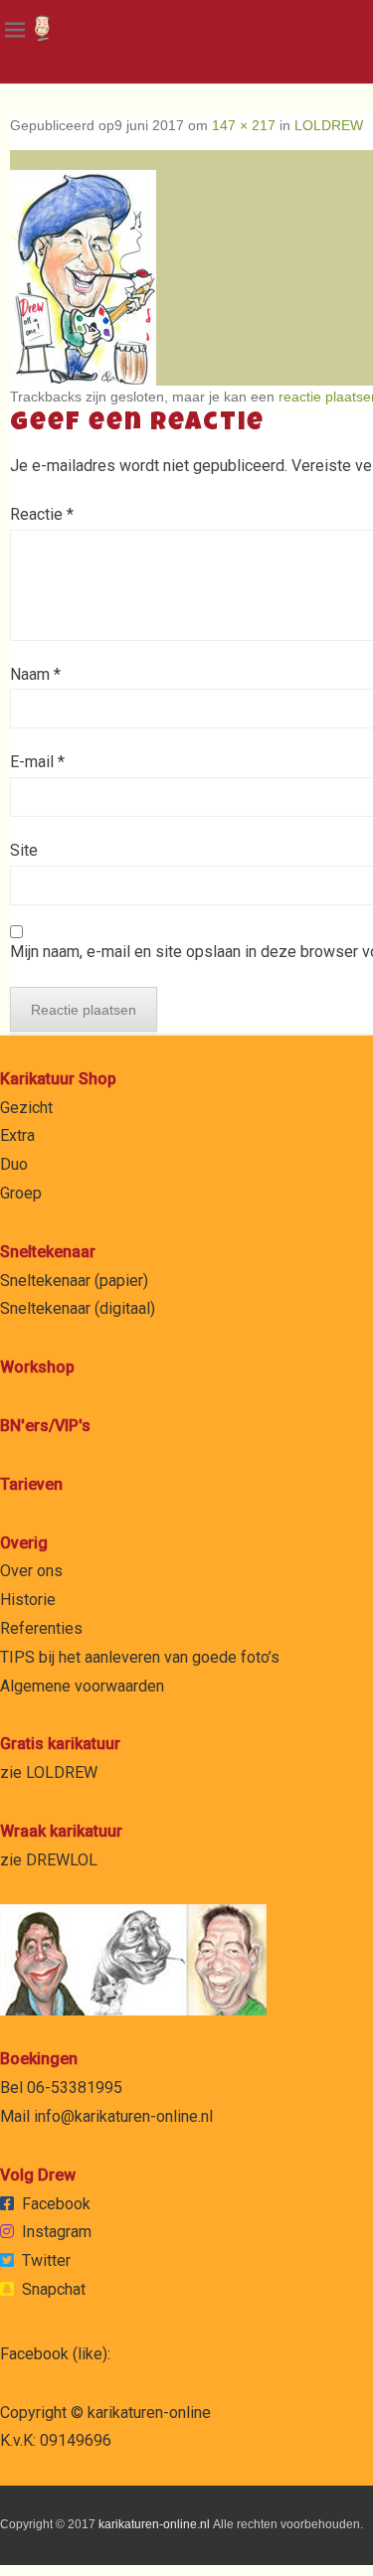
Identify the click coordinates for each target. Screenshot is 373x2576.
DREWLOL (62, 1860)
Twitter (46, 2260)
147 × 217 (244, 125)
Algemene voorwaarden (82, 1686)
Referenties (41, 1628)
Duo (14, 1164)
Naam (35, 674)
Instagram (57, 2232)
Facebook (56, 2204)
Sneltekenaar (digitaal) (78, 1308)
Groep (21, 1193)
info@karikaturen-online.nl (123, 2116)
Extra (17, 1135)
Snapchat (54, 2289)
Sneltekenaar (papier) (74, 1281)
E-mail (37, 762)
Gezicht (26, 1108)
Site (24, 850)
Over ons (31, 1571)
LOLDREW (329, 125)
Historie (28, 1600)
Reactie (42, 514)
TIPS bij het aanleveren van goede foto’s (140, 1657)
